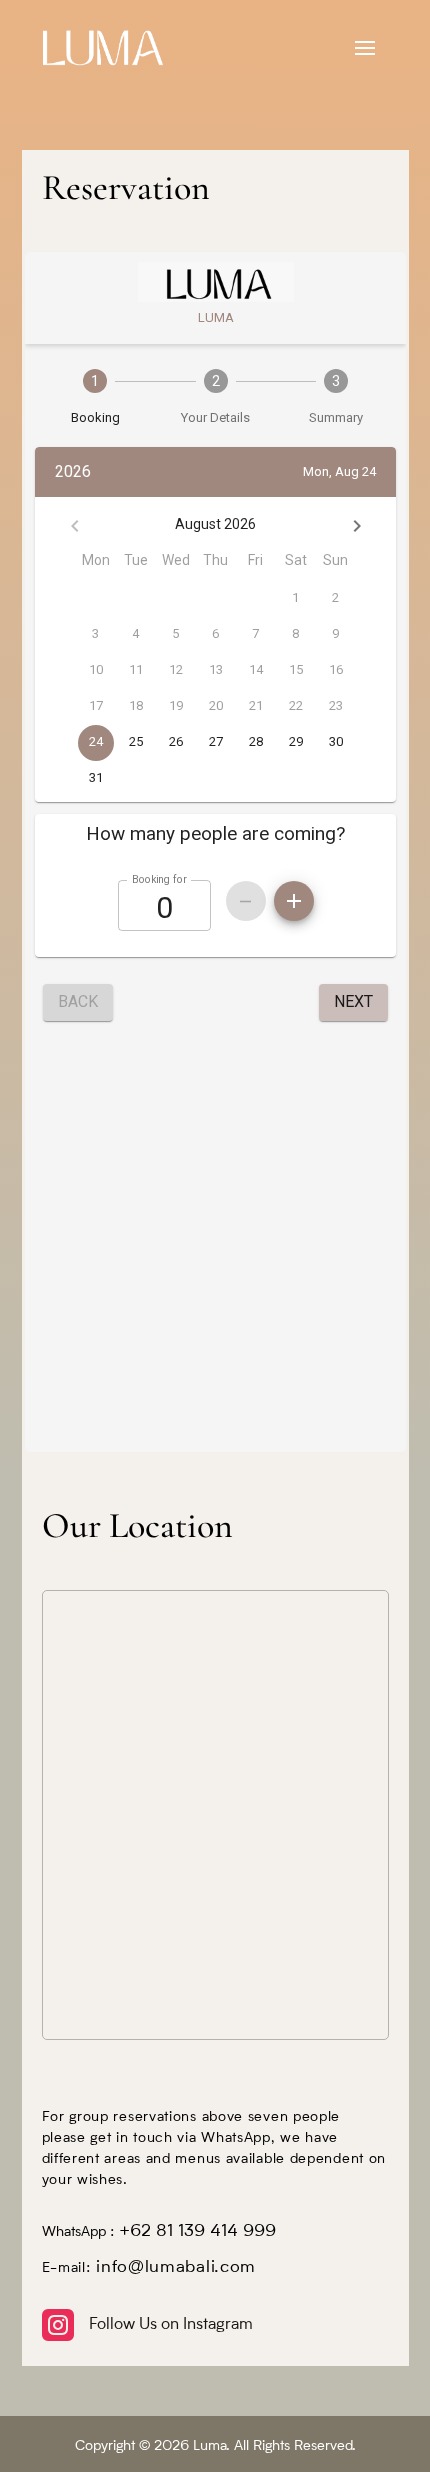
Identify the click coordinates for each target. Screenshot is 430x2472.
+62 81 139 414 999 (197, 2231)
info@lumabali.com (176, 2267)
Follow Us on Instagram (171, 2325)
